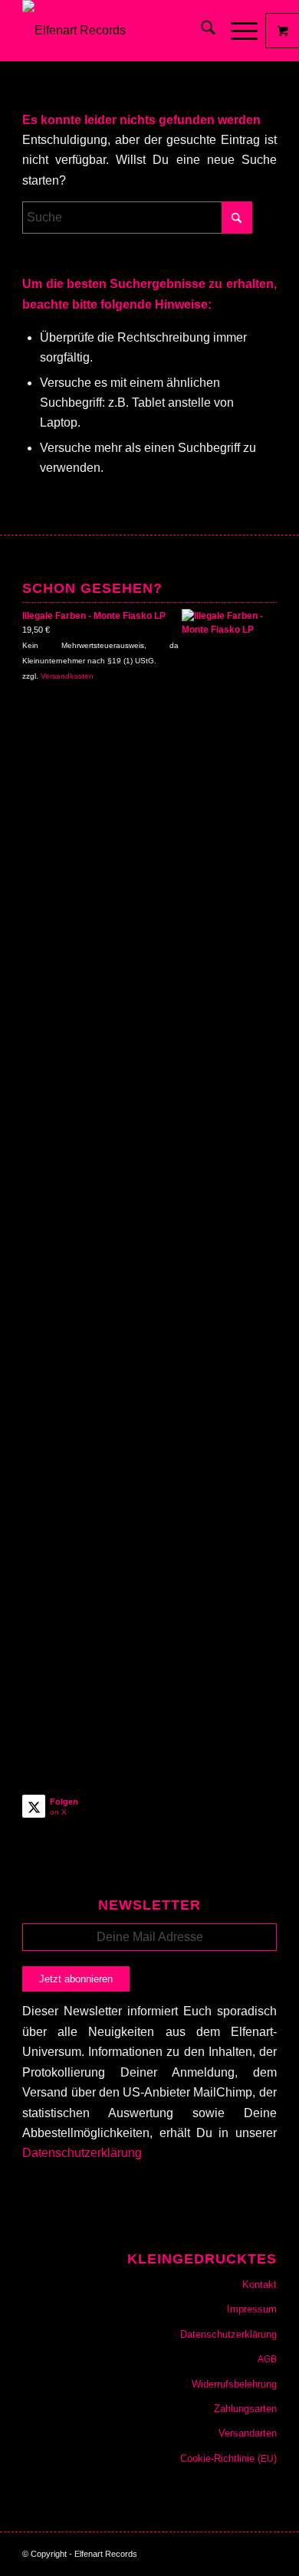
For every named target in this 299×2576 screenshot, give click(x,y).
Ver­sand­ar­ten (248, 2433)
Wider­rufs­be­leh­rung (234, 2384)
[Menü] (237, 31)
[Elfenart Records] (124, 31)
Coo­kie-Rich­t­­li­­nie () (228, 2458)
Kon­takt (260, 2285)
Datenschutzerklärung (82, 2153)
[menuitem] (200, 31)
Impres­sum (252, 2309)
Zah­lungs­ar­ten (245, 2409)
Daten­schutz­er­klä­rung (228, 2334)
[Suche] (200, 31)
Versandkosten (67, 676)
